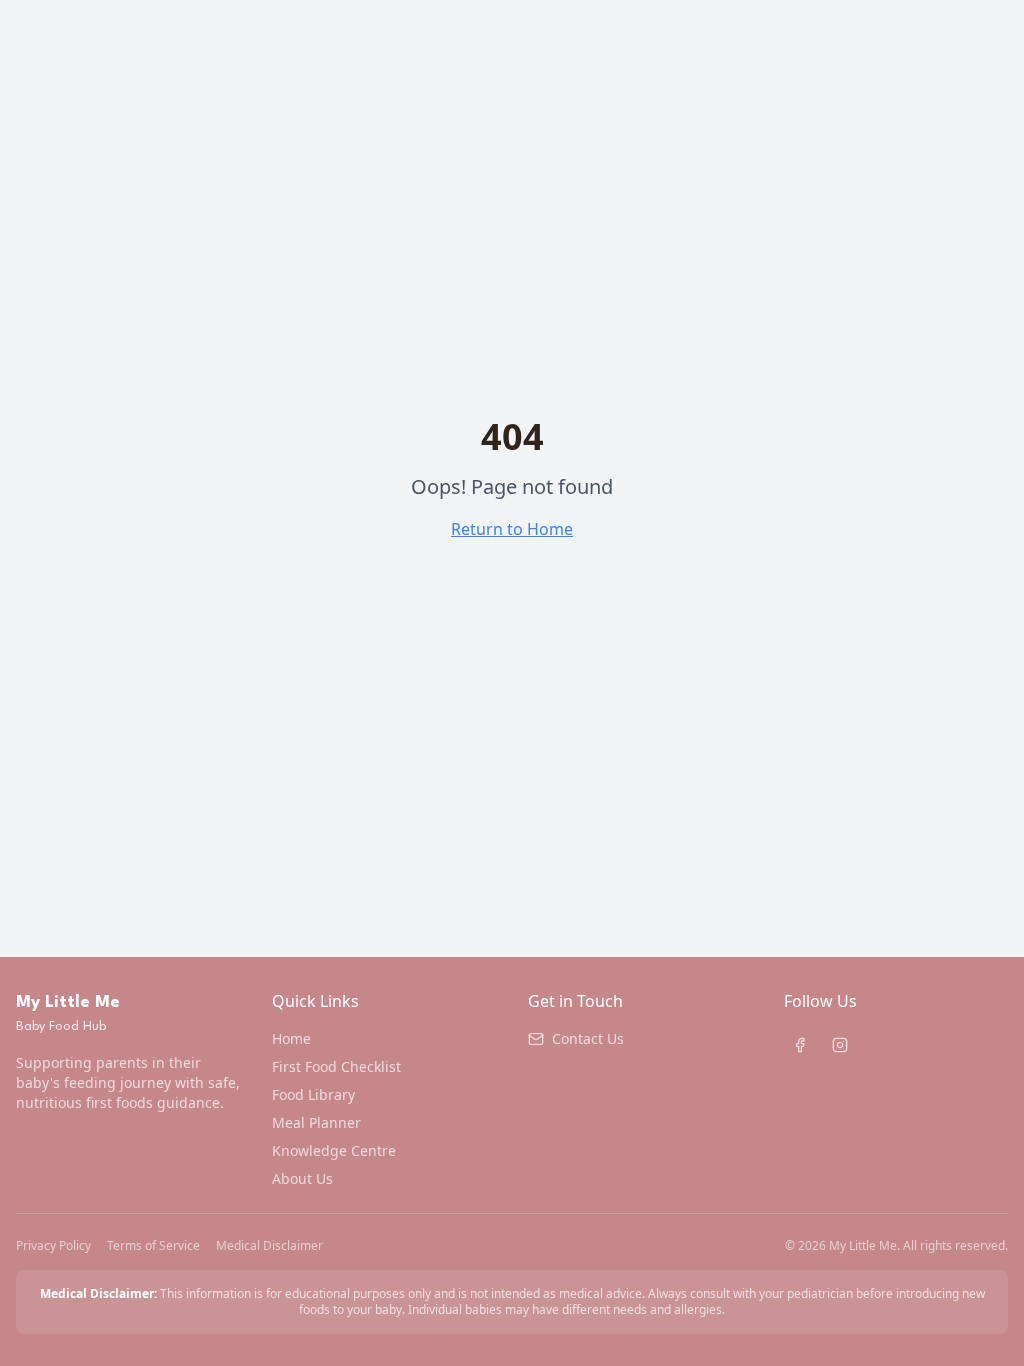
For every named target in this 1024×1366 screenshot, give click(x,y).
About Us (302, 1178)
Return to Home (512, 529)
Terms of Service (153, 1246)
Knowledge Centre (334, 1150)
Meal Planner (316, 1122)
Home (291, 1038)
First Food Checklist (336, 1066)
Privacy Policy (53, 1246)
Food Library (313, 1094)
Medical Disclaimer (269, 1246)
